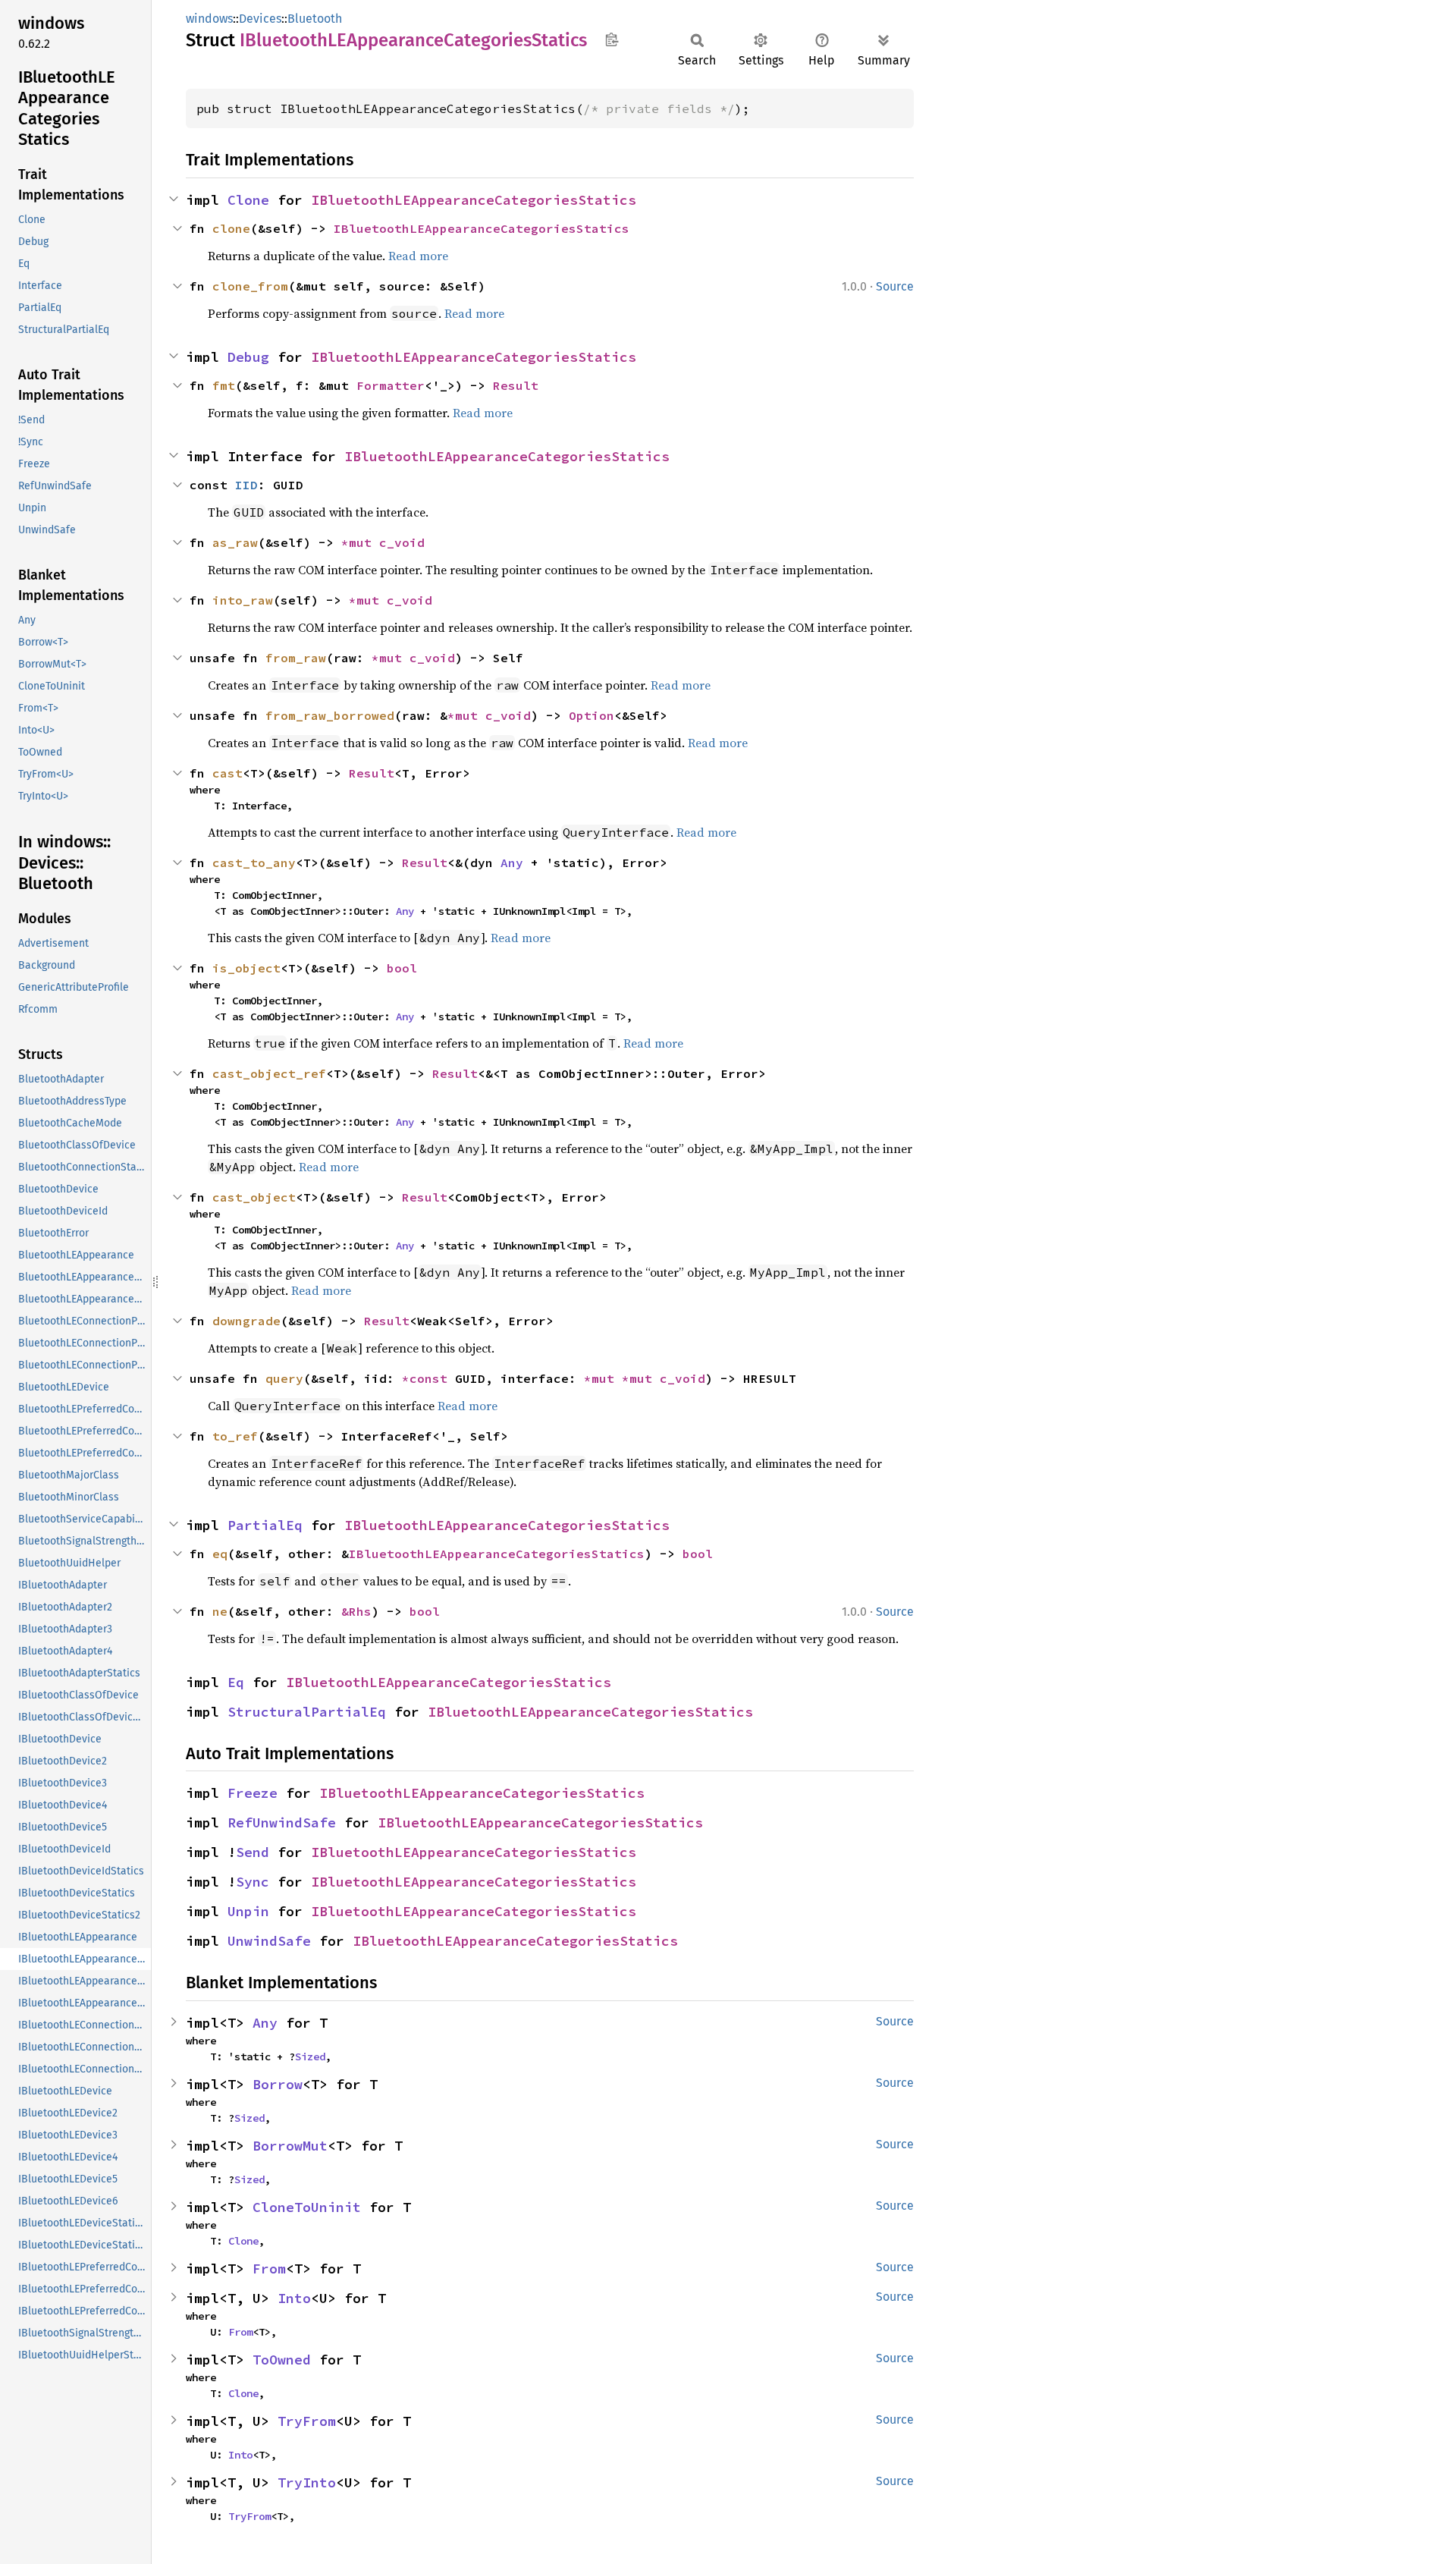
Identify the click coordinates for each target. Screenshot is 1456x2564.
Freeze (253, 1793)
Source (895, 286)
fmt (224, 385)
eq (220, 1554)
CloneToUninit (307, 2207)
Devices (260, 19)
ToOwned (282, 2360)
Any (512, 863)
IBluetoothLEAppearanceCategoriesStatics (474, 200)
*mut (360, 542)
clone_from (250, 286)
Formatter (391, 385)
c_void (402, 542)
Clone (248, 200)
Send (253, 1852)
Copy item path (612, 39)
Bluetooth (315, 19)
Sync (253, 1882)
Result (516, 385)
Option (591, 715)
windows (209, 19)
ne (220, 1611)
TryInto (307, 2482)
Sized (310, 2057)
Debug (248, 357)
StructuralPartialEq (307, 1712)
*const (428, 1378)
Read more (418, 256)
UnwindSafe (269, 1941)
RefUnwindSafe (282, 1822)
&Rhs (356, 1611)
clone (231, 228)
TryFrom (307, 2421)
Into (294, 2298)
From (269, 2269)
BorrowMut (290, 2146)
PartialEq (265, 1525)
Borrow (278, 2084)
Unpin (248, 1911)
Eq (236, 1682)
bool (402, 968)
